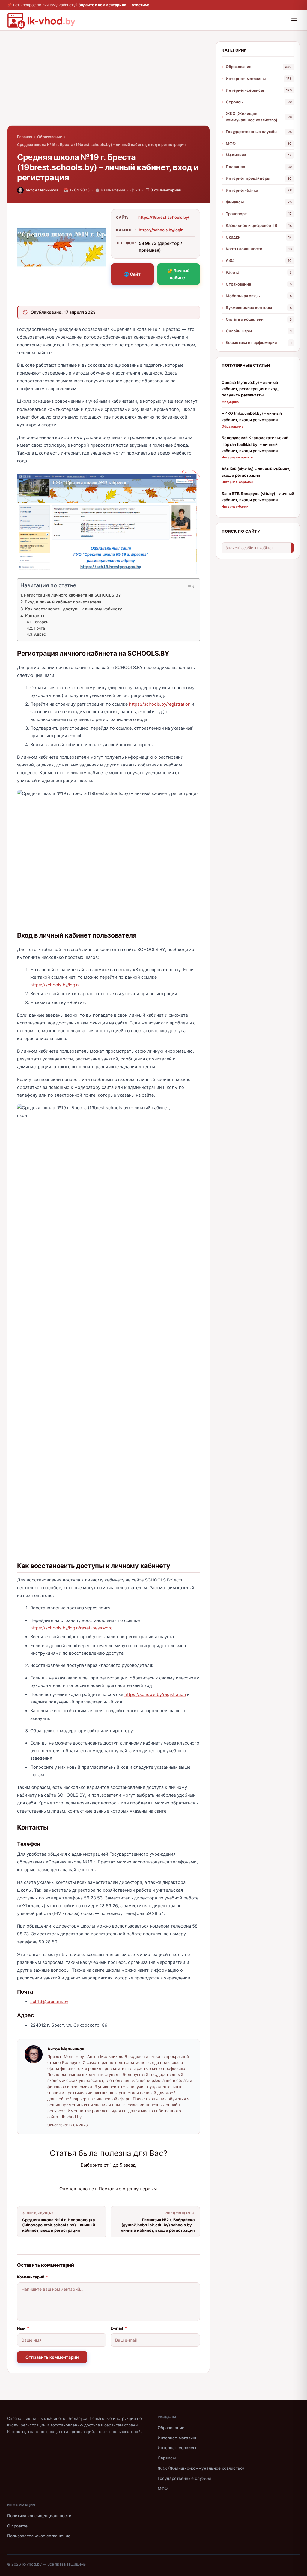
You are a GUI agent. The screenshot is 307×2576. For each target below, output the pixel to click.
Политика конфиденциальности (39, 2516)
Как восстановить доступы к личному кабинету (74, 609)
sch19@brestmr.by (49, 2002)
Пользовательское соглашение (39, 2536)
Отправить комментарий (52, 2357)
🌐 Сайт (132, 274)
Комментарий (33, 2277)
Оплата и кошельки (245, 319)
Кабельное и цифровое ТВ (252, 225)
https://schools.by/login (161, 230)
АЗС (230, 260)
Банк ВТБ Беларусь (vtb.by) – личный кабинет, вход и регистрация (258, 497)
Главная (25, 137)
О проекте (17, 2526)
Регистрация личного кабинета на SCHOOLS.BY (72, 595)
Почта (39, 628)
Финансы (235, 202)
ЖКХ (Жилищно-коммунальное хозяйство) (252, 117)
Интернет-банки (242, 190)
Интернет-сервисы (245, 90)
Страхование (238, 284)
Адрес (40, 634)
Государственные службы (252, 132)
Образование (50, 137)
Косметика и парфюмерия (251, 342)
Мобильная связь (243, 296)
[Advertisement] (109, 83)
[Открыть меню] (294, 20)
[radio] (88, 2177)
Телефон (40, 622)
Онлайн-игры (239, 331)
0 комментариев (166, 190)
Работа (232, 272)
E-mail (119, 2328)
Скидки (233, 237)
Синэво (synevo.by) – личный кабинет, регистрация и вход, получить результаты (250, 389)
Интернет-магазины (246, 79)
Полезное (235, 167)
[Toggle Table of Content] (187, 587)
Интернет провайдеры (248, 178)
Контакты (35, 616)
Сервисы (235, 102)
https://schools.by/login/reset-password (72, 1628)
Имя (23, 2328)
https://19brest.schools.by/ (164, 217)
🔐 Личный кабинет (179, 274)
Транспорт (236, 214)
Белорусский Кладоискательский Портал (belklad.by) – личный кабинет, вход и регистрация (255, 444)
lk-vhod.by (32, 2564)
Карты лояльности (244, 249)
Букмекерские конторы (249, 307)
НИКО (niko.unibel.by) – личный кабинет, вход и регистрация (252, 416)
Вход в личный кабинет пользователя (63, 602)
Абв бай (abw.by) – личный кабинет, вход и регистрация (256, 472)
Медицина (236, 155)
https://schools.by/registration (160, 704)
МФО (231, 143)
